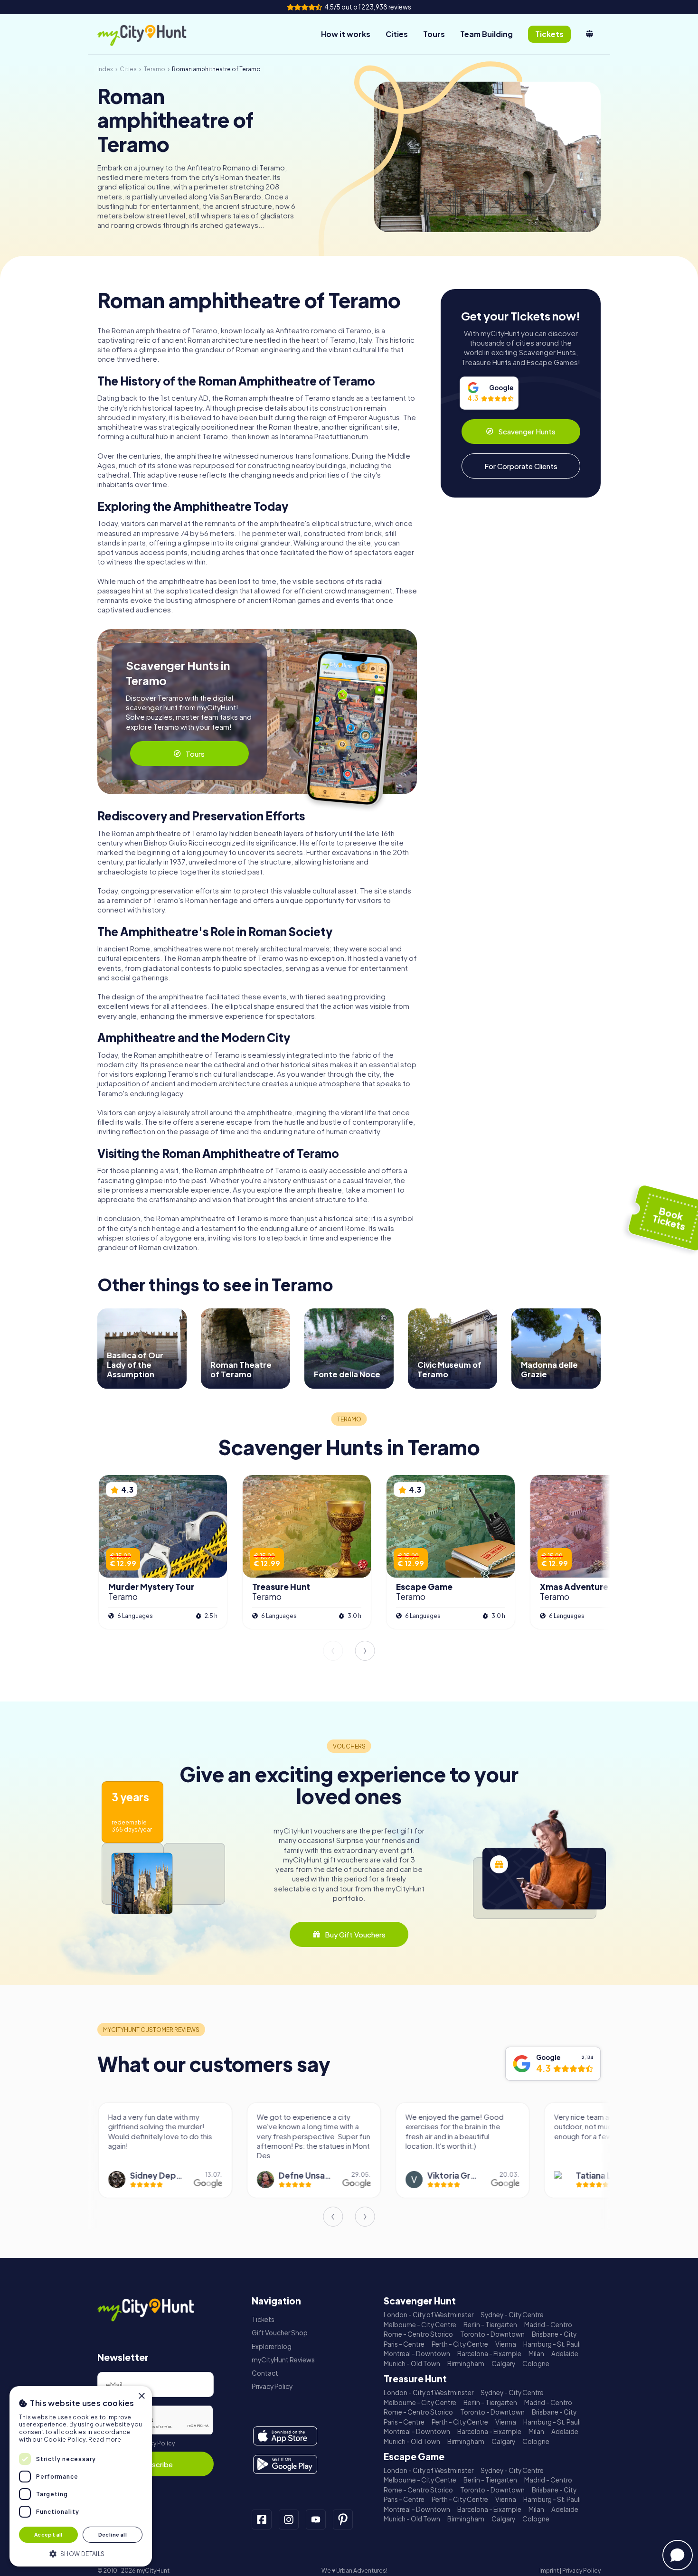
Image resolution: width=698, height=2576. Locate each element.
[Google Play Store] (285, 2464)
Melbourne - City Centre (420, 2325)
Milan (536, 2354)
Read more (105, 2440)
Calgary (503, 2364)
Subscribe (156, 2464)
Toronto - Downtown (492, 2334)
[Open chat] (678, 2555)
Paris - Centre (404, 2344)
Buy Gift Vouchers (355, 1934)
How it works (346, 34)
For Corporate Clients (521, 466)
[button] (81, 2553)
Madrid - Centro (548, 2325)
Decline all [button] (113, 2534)
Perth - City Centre (460, 2344)
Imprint (549, 2571)
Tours (434, 34)
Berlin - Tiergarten (490, 2325)
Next (365, 1651)
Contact (265, 2373)
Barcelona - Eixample (489, 2354)
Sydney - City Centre (512, 2315)
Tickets (263, 2319)
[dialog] (81, 2476)
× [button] (141, 2396)
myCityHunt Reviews (283, 2360)
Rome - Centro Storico (418, 2334)
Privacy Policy (156, 2443)
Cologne (536, 2364)
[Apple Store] (285, 2436)
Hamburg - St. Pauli (552, 2344)
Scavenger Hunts (527, 431)
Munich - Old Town (412, 2364)
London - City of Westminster (429, 2315)
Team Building (486, 34)
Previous (333, 1651)
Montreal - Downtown (417, 2354)
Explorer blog (272, 2346)
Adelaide (565, 2354)
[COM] (590, 34)
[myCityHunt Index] (152, 34)
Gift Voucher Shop (280, 2333)
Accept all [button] (48, 2534)
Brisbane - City (554, 2334)
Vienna (506, 2344)
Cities (397, 34)
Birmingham (466, 2364)
